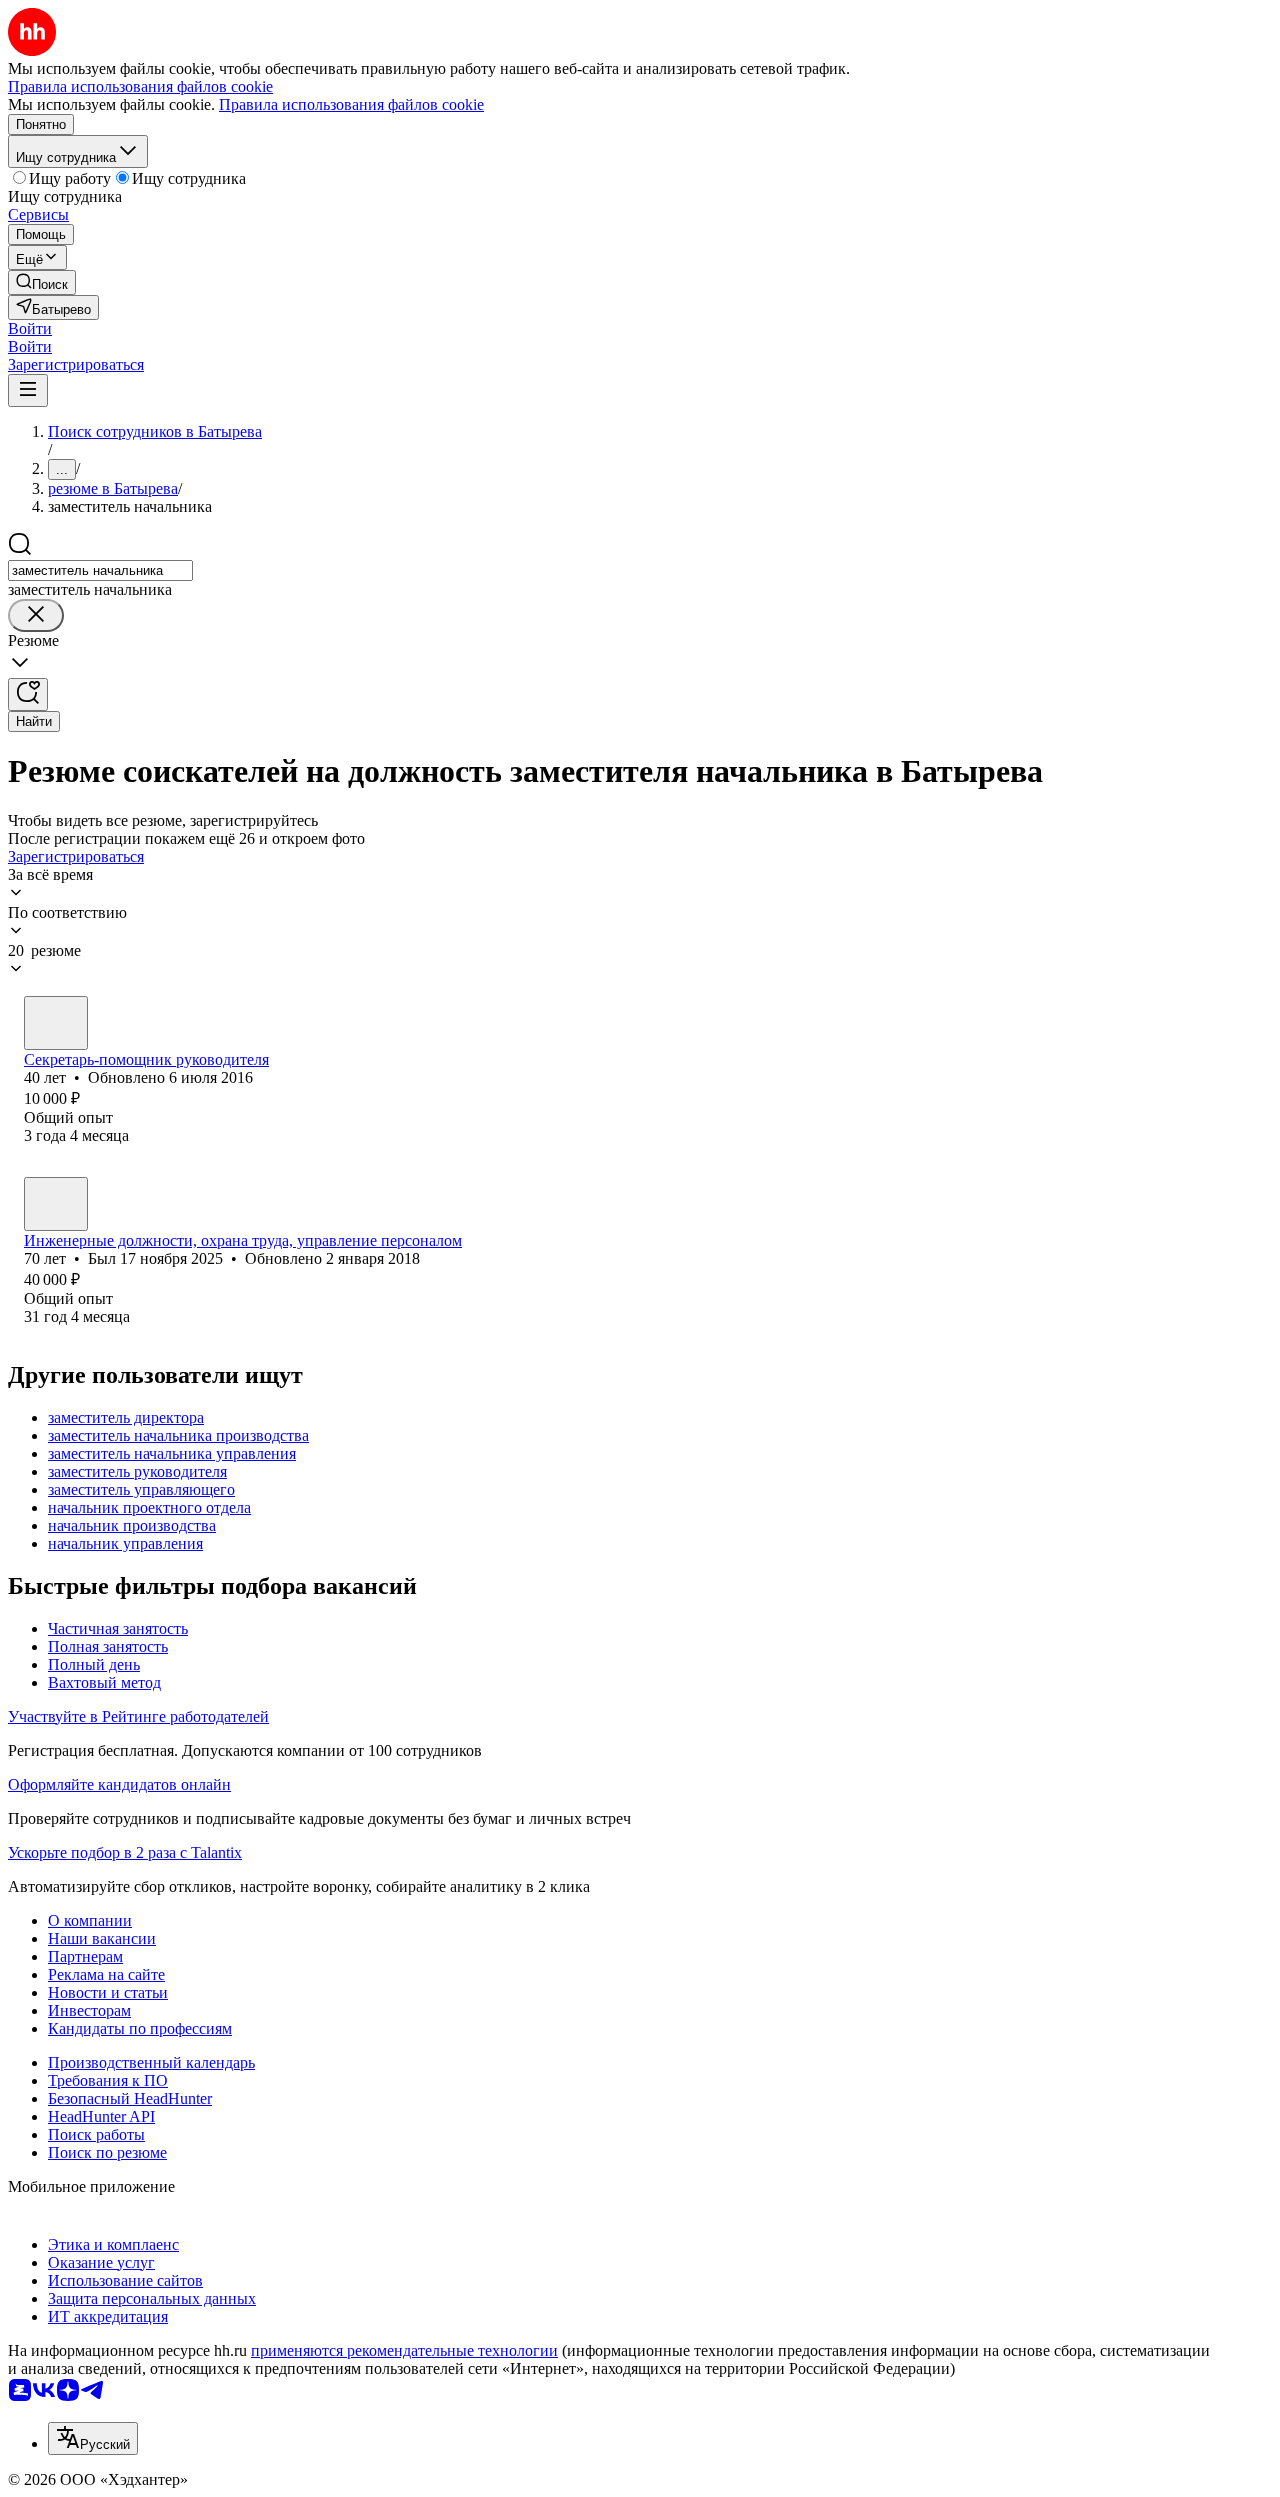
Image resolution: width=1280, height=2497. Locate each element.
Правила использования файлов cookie (351, 104)
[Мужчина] (56, 1204)
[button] (30, 328)
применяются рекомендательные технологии (404, 2350)
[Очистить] (36, 615)
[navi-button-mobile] (28, 390)
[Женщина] (56, 1023)
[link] (42, 282)
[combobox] (100, 570)
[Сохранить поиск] (28, 694)
